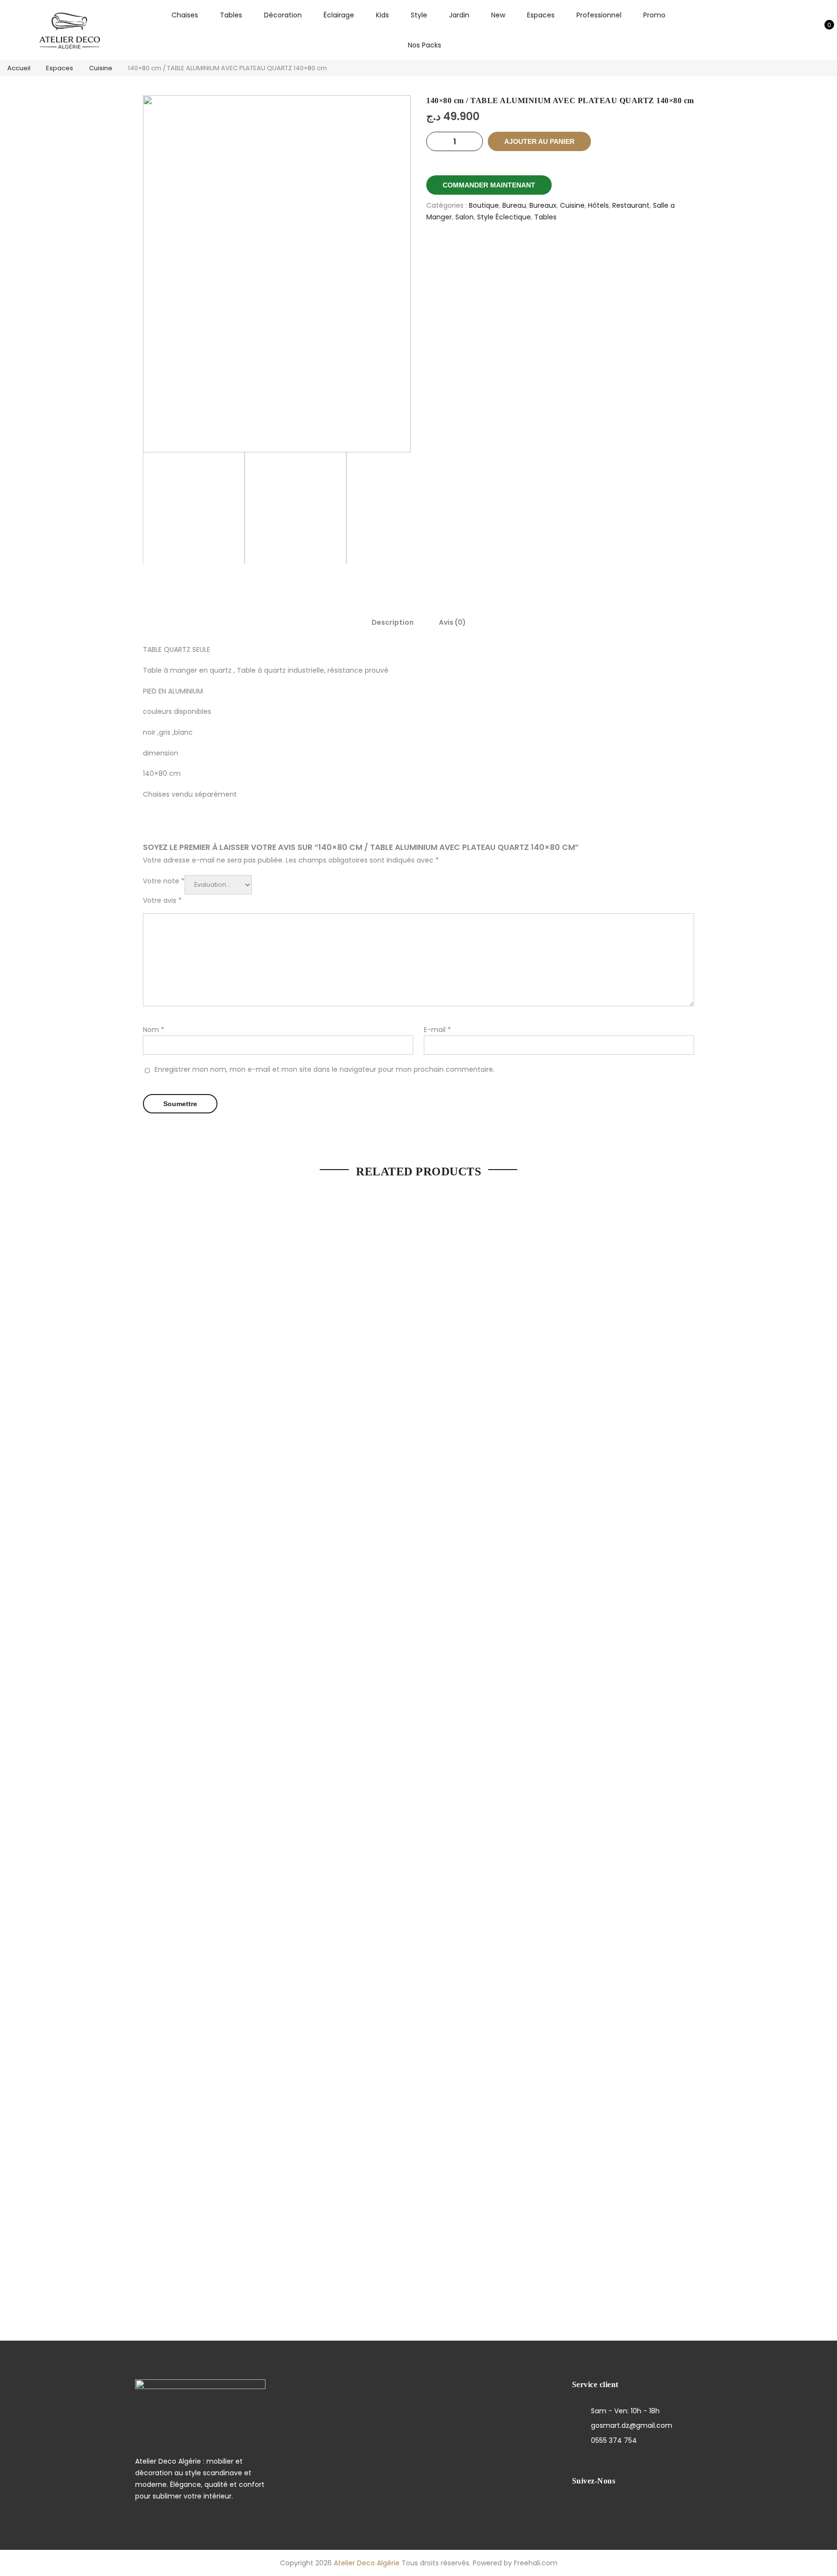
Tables (231, 15)
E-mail (437, 1030)
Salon (465, 217)
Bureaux (543, 205)
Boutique (484, 205)
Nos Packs (425, 45)
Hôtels (598, 205)
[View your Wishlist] (807, 30)
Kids (382, 15)
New (498, 15)
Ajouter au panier (539, 141)
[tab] (393, 622)
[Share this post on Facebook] (525, 251)
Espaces (541, 15)
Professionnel (599, 15)
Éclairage (339, 15)
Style (419, 15)
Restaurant (631, 205)
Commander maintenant (489, 185)
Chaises (185, 15)
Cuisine (101, 68)
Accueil (19, 68)
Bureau (514, 205)
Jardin (459, 15)
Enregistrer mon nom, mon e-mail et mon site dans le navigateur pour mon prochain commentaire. (325, 1069)
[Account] (792, 30)
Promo (654, 15)
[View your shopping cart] (822, 30)
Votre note (164, 881)
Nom (154, 1030)
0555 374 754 (614, 2440)
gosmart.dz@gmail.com (632, 2425)
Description (393, 622)
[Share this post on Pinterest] (572, 251)
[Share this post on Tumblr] (596, 251)
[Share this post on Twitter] (549, 251)
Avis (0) (452, 622)
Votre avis (162, 900)
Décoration (283, 15)
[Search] (777, 30)
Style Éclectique (504, 217)
